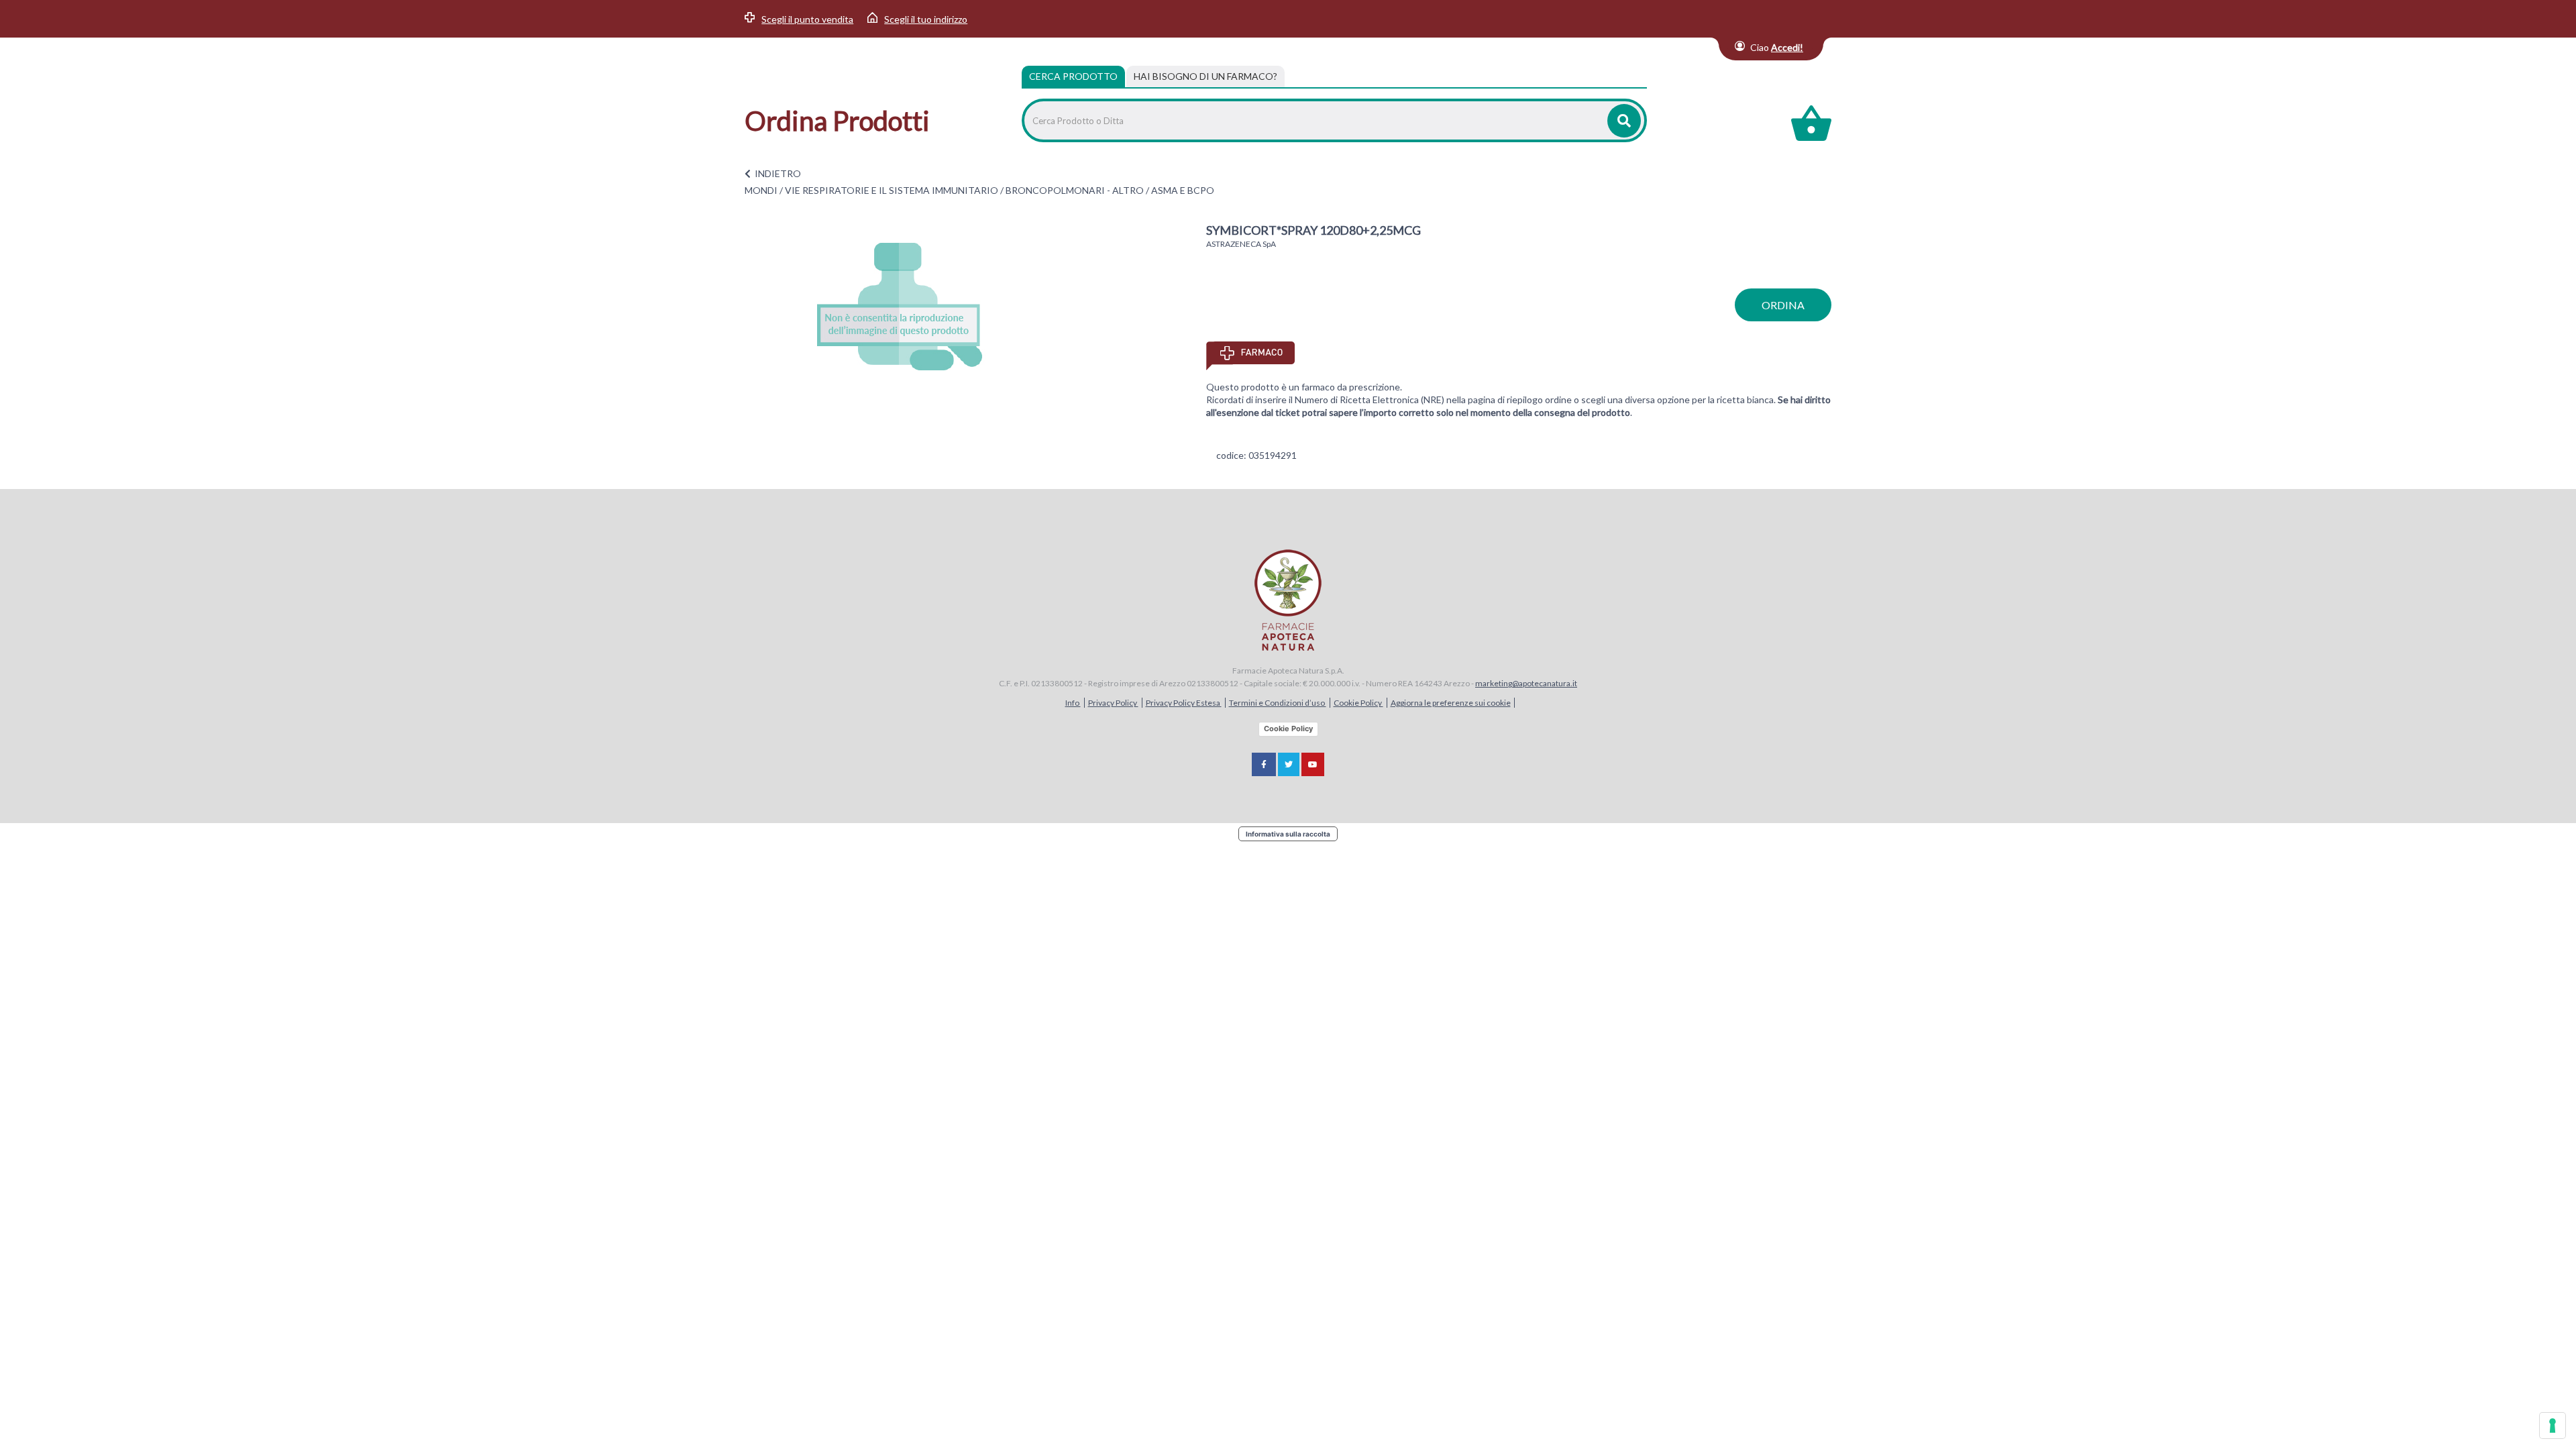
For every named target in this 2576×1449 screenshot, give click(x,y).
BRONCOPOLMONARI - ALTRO (1075, 190)
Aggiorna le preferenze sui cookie (1451, 703)
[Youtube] (1313, 764)
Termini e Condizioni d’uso (1278, 703)
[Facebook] (1264, 764)
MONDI (761, 190)
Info (1073, 703)
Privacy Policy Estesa (1184, 703)
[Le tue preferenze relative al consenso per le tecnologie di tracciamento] (2553, 1426)
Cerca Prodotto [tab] (1073, 76)
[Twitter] (1289, 764)
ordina (1783, 305)
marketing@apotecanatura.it (1526, 683)
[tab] (1205, 76)
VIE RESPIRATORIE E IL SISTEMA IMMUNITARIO (892, 190)
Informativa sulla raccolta (1288, 834)
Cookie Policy (1358, 703)
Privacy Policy (1113, 703)
